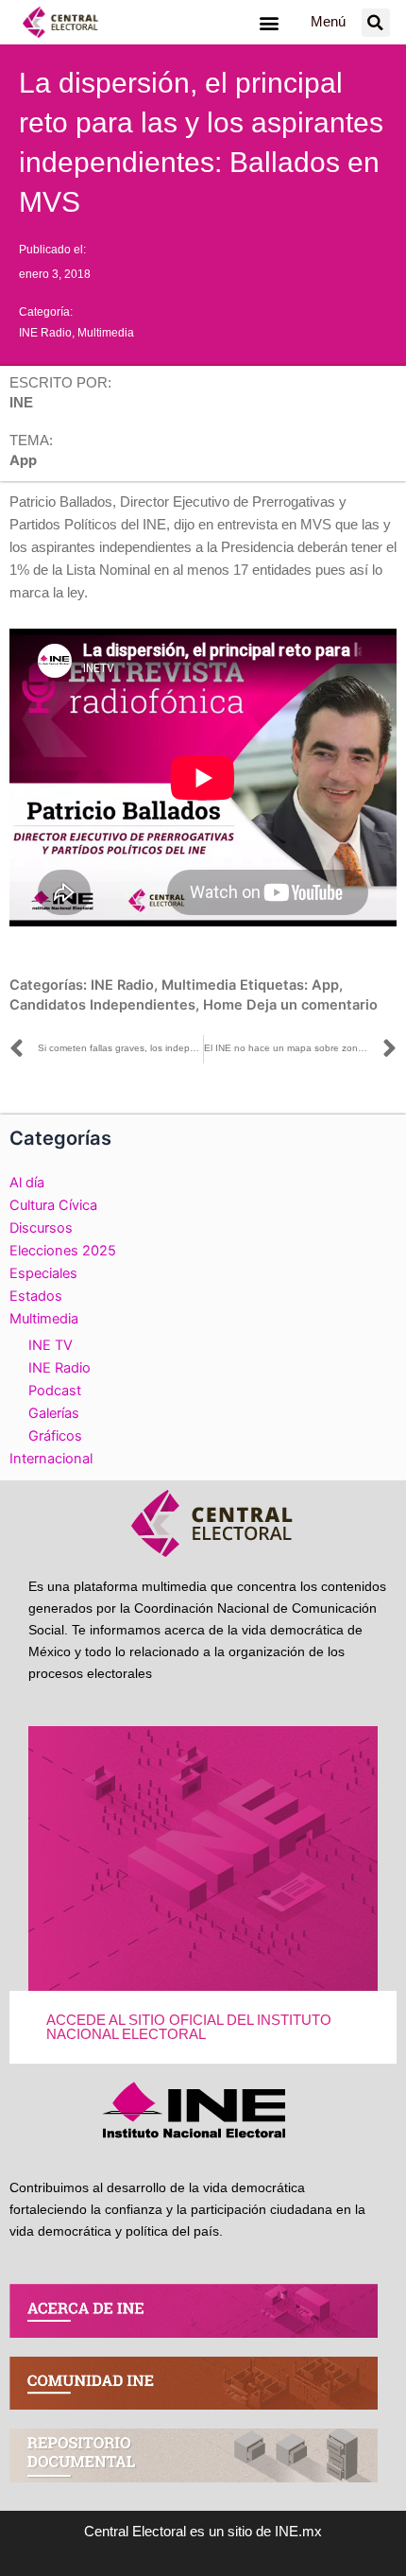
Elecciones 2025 (63, 1251)
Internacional (51, 1459)
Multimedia (106, 333)
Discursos (41, 1228)
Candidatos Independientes (102, 1005)
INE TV (51, 1345)
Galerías (54, 1413)
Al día (27, 1183)
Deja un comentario (312, 1005)
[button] (269, 22)
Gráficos (55, 1436)
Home (223, 1005)
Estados (36, 1296)
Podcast (55, 1391)
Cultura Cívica (53, 1205)
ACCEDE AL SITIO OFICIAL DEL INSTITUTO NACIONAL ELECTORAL (189, 2027)
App (325, 985)
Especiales (43, 1273)
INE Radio (45, 333)
